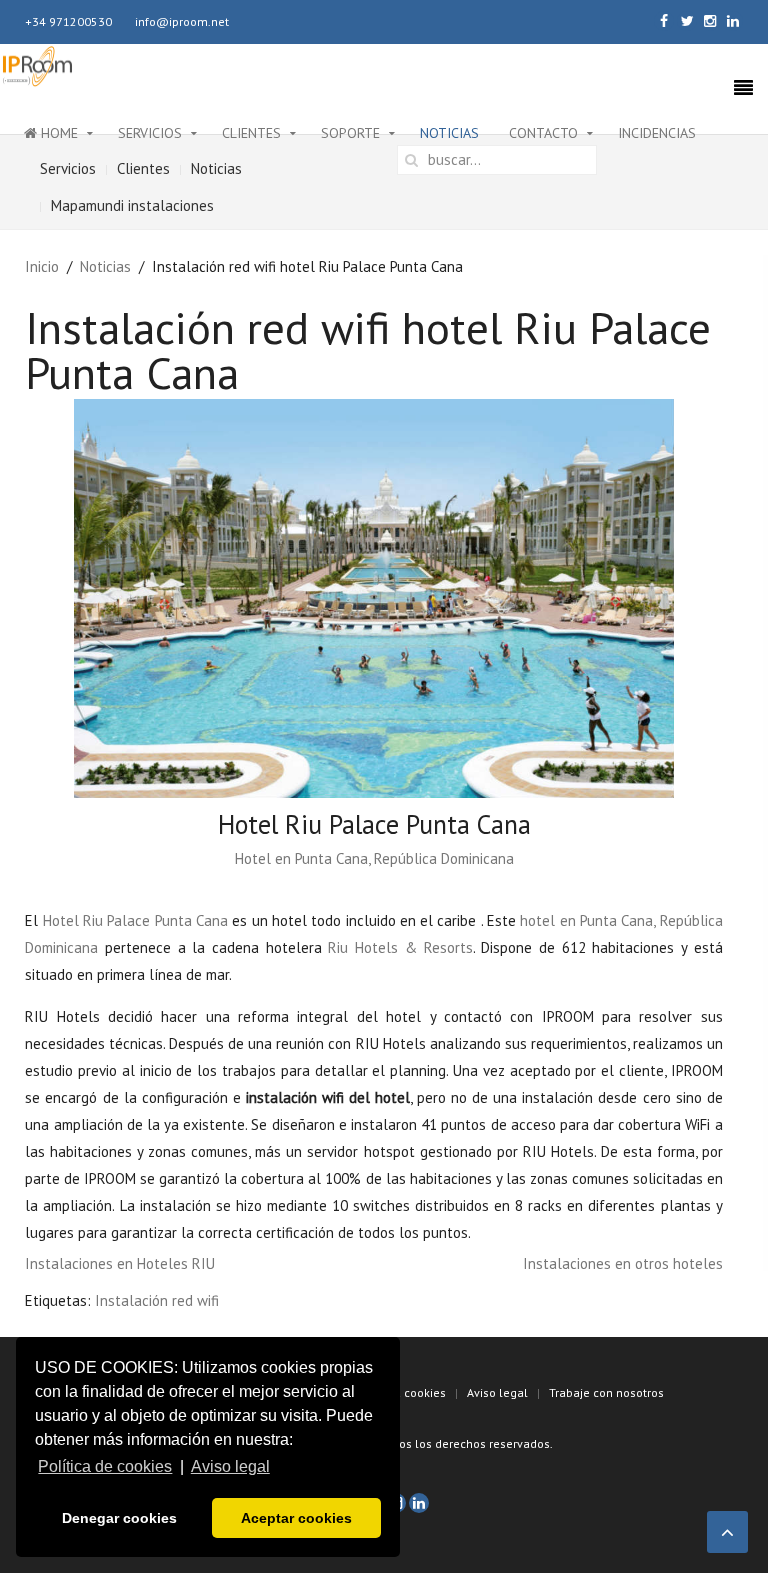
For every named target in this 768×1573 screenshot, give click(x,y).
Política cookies (402, 1392)
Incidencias (657, 133)
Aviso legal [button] (230, 1466)
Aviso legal (497, 1392)
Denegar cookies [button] (119, 1518)
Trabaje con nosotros (606, 1392)
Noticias (449, 133)
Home (57, 133)
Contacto (543, 133)
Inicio (42, 266)
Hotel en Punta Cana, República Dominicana (374, 858)
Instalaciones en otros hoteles (623, 1263)
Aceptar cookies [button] (296, 1518)
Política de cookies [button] (105, 1466)
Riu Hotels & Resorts (400, 947)
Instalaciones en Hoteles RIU (120, 1263)
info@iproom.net (182, 21)
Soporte (350, 133)
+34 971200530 (68, 21)
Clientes (251, 133)
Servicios (150, 133)
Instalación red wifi (157, 1300)
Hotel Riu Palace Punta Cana (135, 920)
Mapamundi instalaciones (132, 205)
